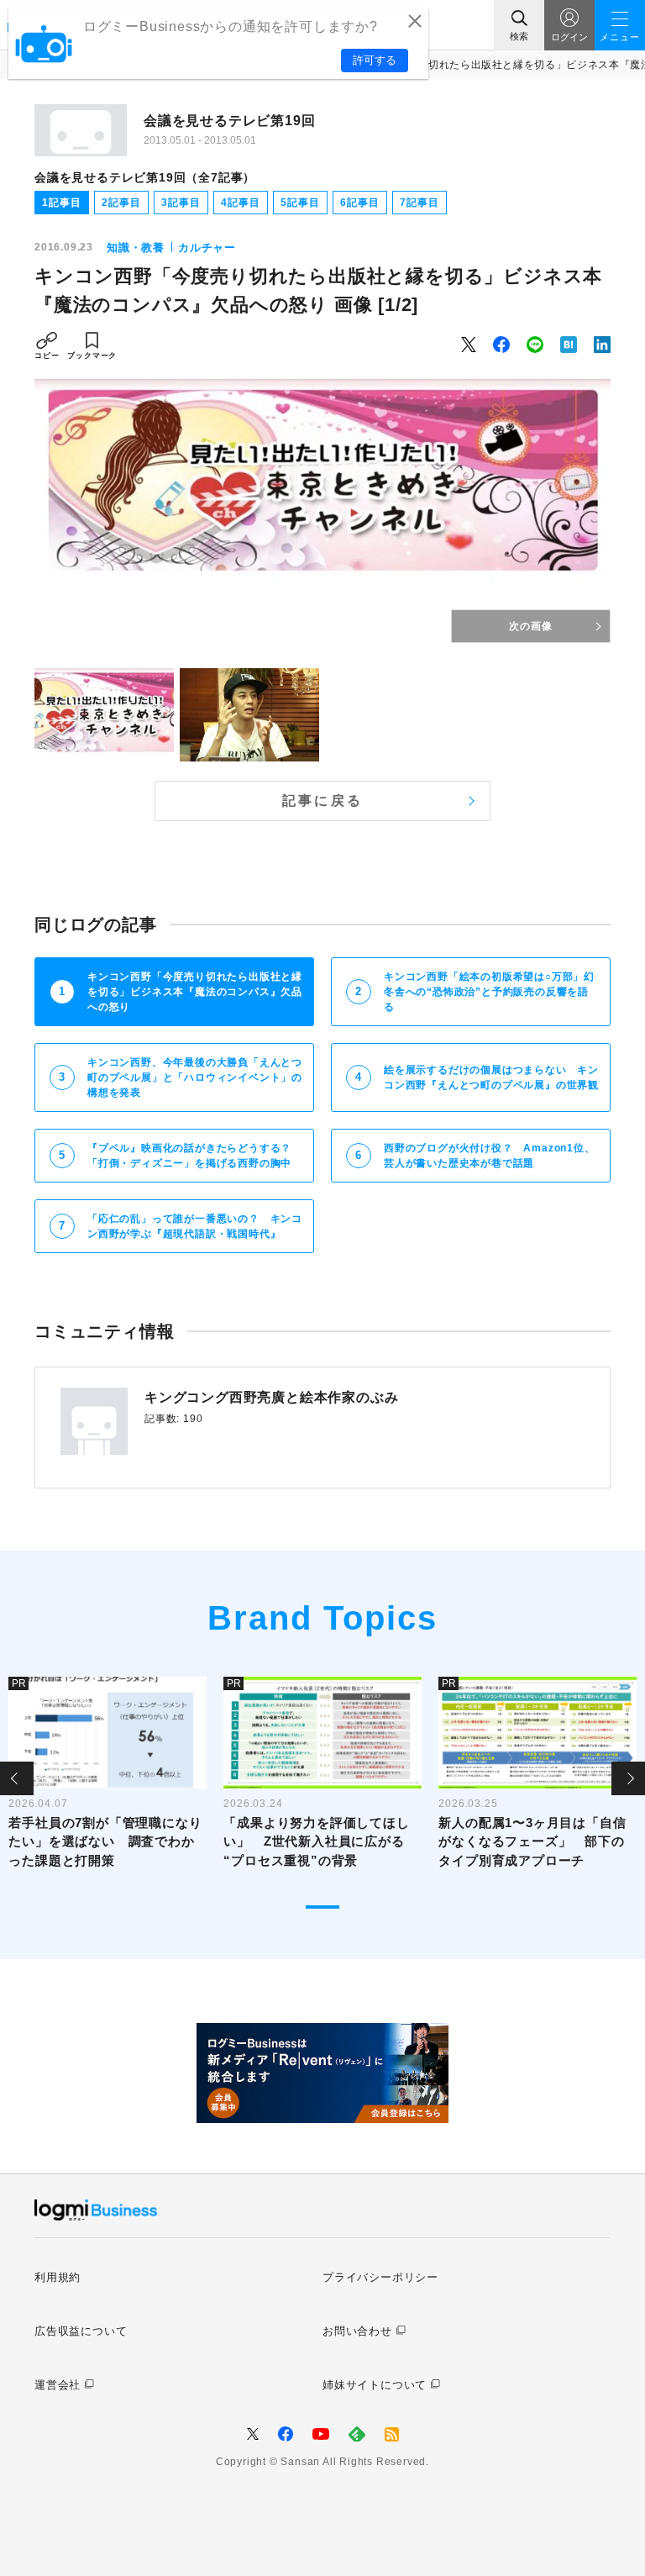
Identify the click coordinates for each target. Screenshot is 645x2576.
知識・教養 (136, 248)
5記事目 (300, 203)
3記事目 (181, 203)
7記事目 (419, 203)
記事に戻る (322, 801)
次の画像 (530, 626)
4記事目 (240, 203)
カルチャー (207, 248)
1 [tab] (322, 1907)
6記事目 (359, 203)
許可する (375, 60)
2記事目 (121, 203)
